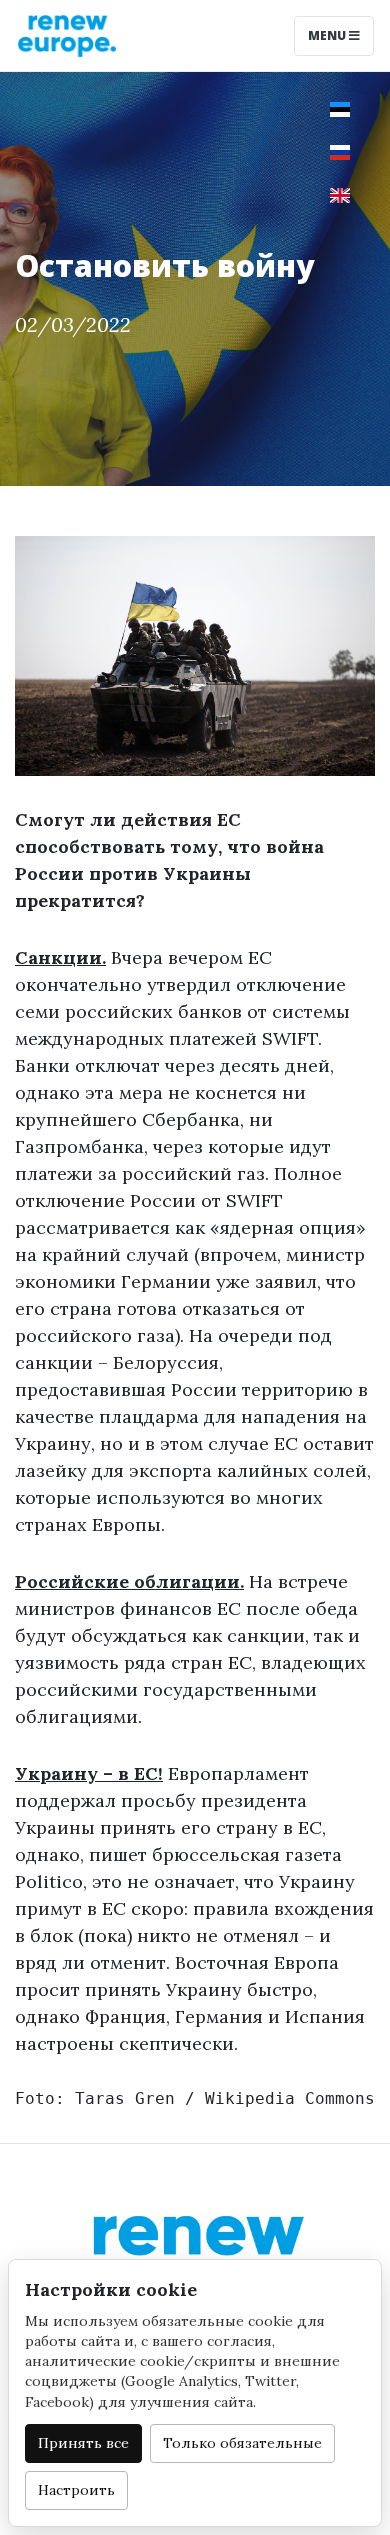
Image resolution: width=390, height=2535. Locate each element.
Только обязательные (242, 2443)
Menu (328, 35)
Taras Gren (125, 2098)
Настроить (76, 2490)
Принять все (83, 2443)
